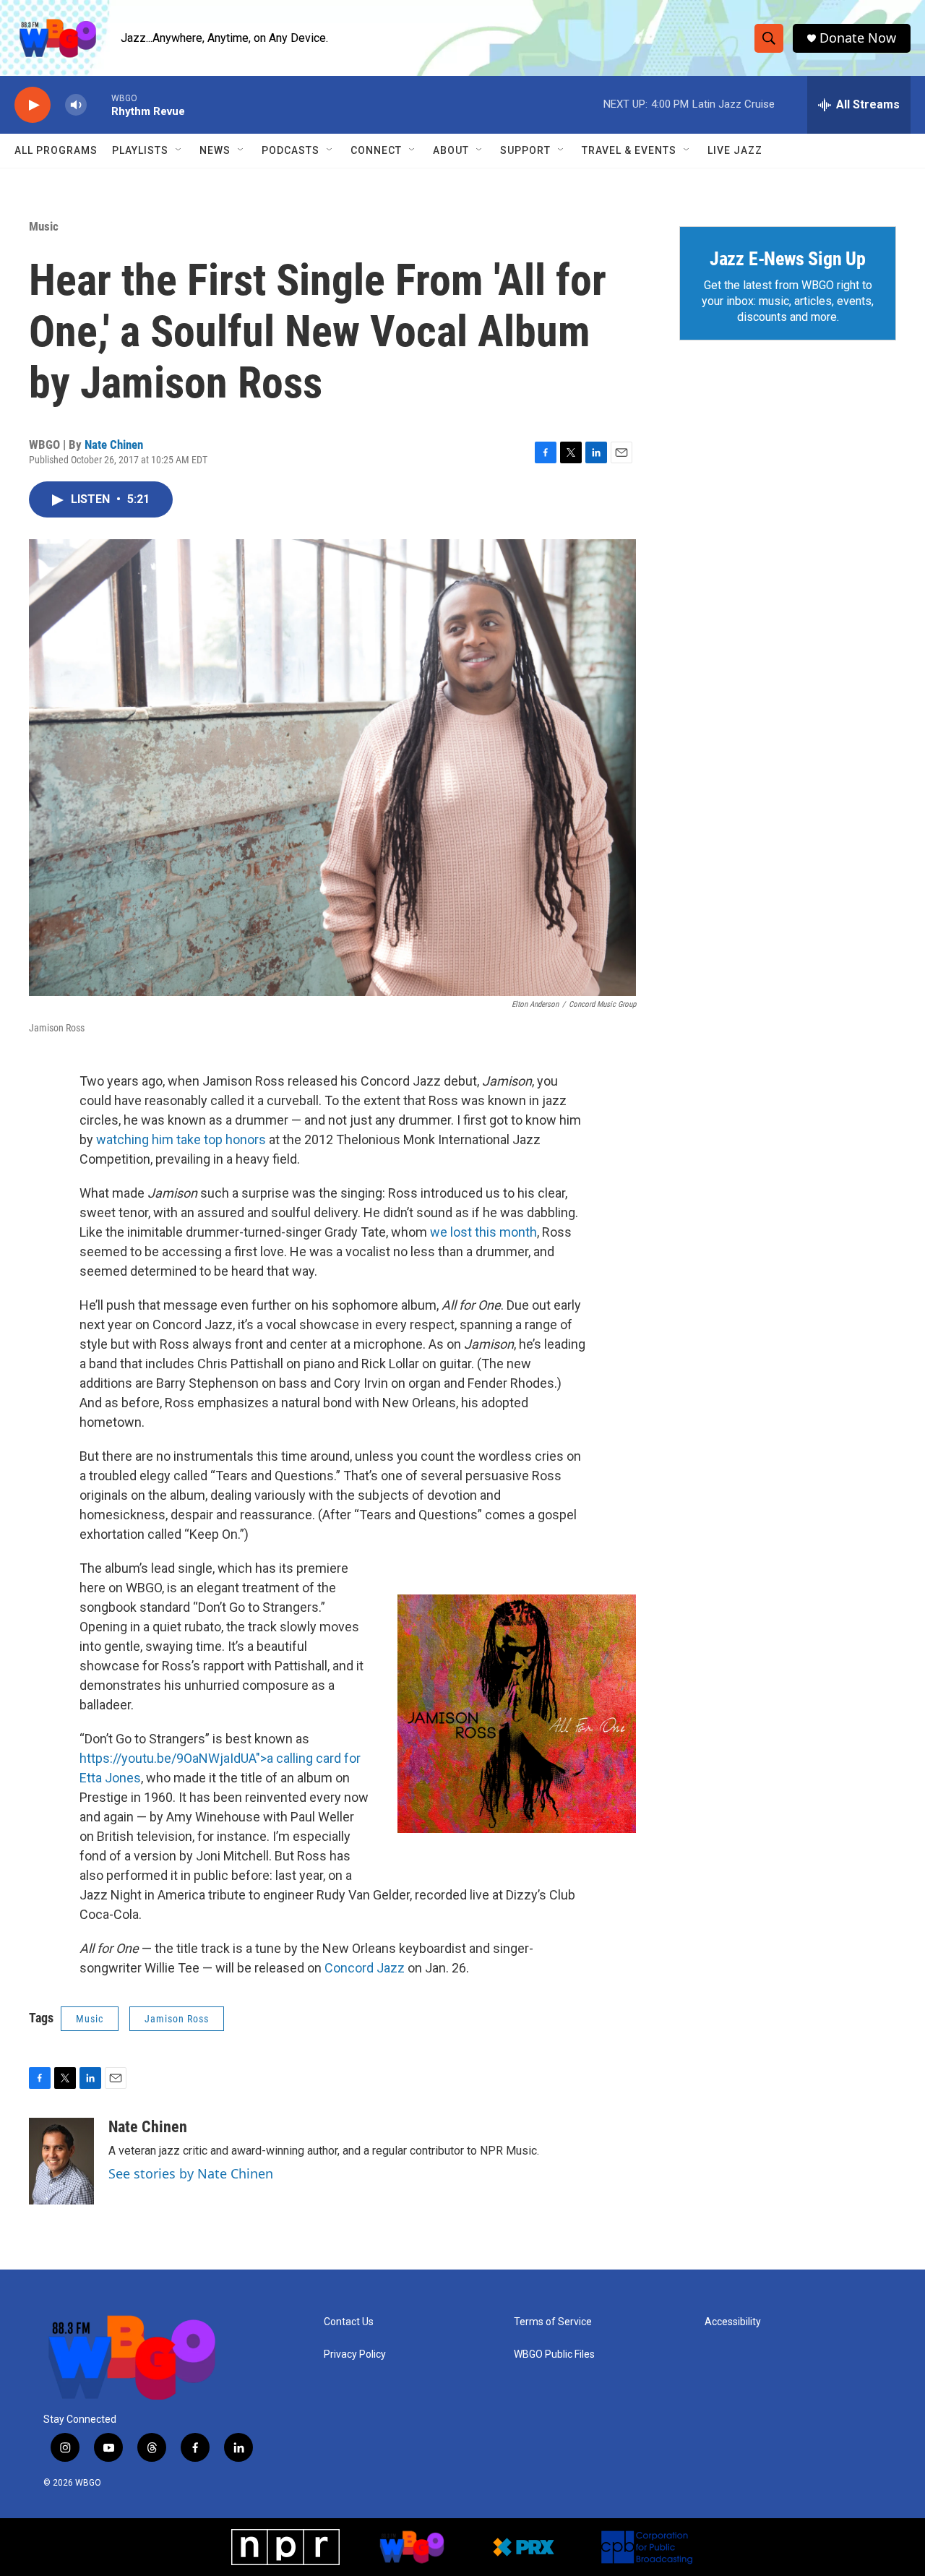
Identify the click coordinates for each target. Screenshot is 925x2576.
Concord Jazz (365, 1968)
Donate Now (858, 38)
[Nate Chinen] (61, 2161)
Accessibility (733, 2322)
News (215, 150)
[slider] (99, 104)
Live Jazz (735, 150)
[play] (33, 105)
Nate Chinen (114, 445)
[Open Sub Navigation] (179, 150)
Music (44, 226)
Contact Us (349, 2322)
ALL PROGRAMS (56, 150)
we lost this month (483, 1232)
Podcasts (291, 150)
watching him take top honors (181, 1139)
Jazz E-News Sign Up (788, 259)
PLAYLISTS (140, 150)
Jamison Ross (177, 2019)
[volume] (76, 105)
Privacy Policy (355, 2354)
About (451, 150)
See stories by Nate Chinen (191, 2173)
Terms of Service (553, 2322)
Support (525, 150)
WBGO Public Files (554, 2354)
